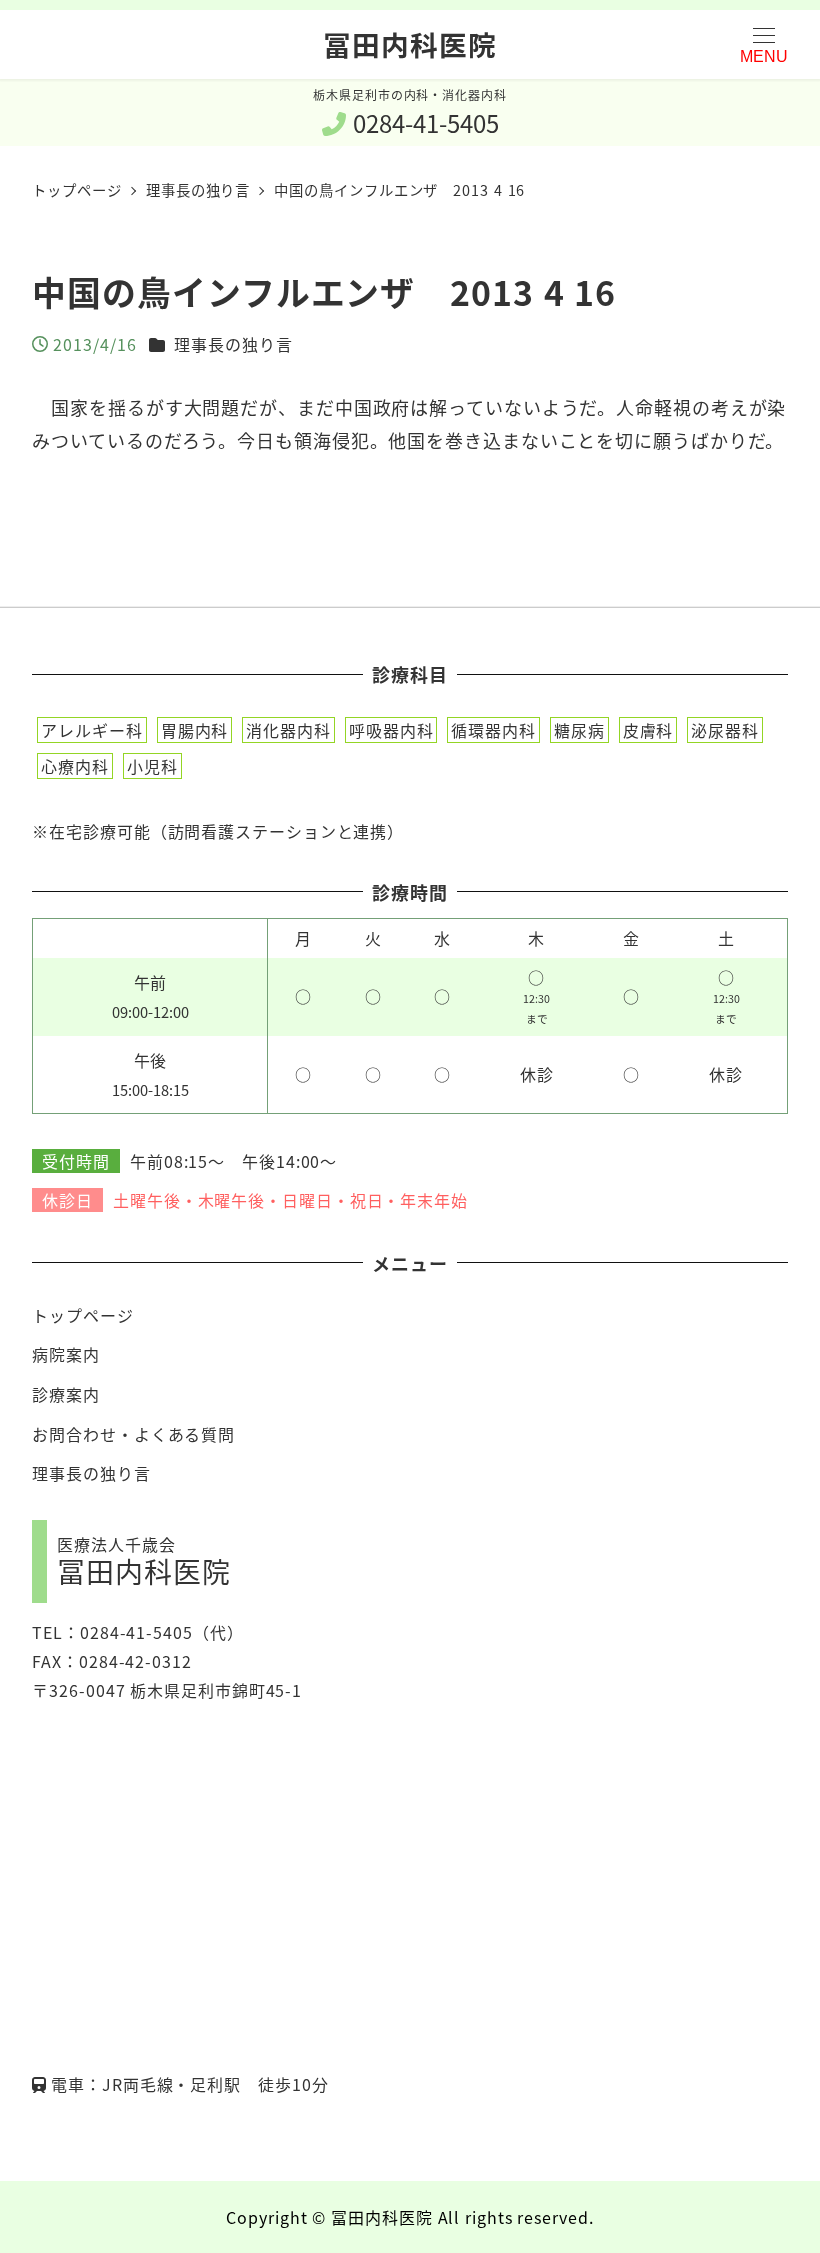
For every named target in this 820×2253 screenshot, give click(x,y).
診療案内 (66, 1394)
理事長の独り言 (233, 344)
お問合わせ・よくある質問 (133, 1434)
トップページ (82, 1315)
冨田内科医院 (409, 44)
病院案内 (66, 1354)
